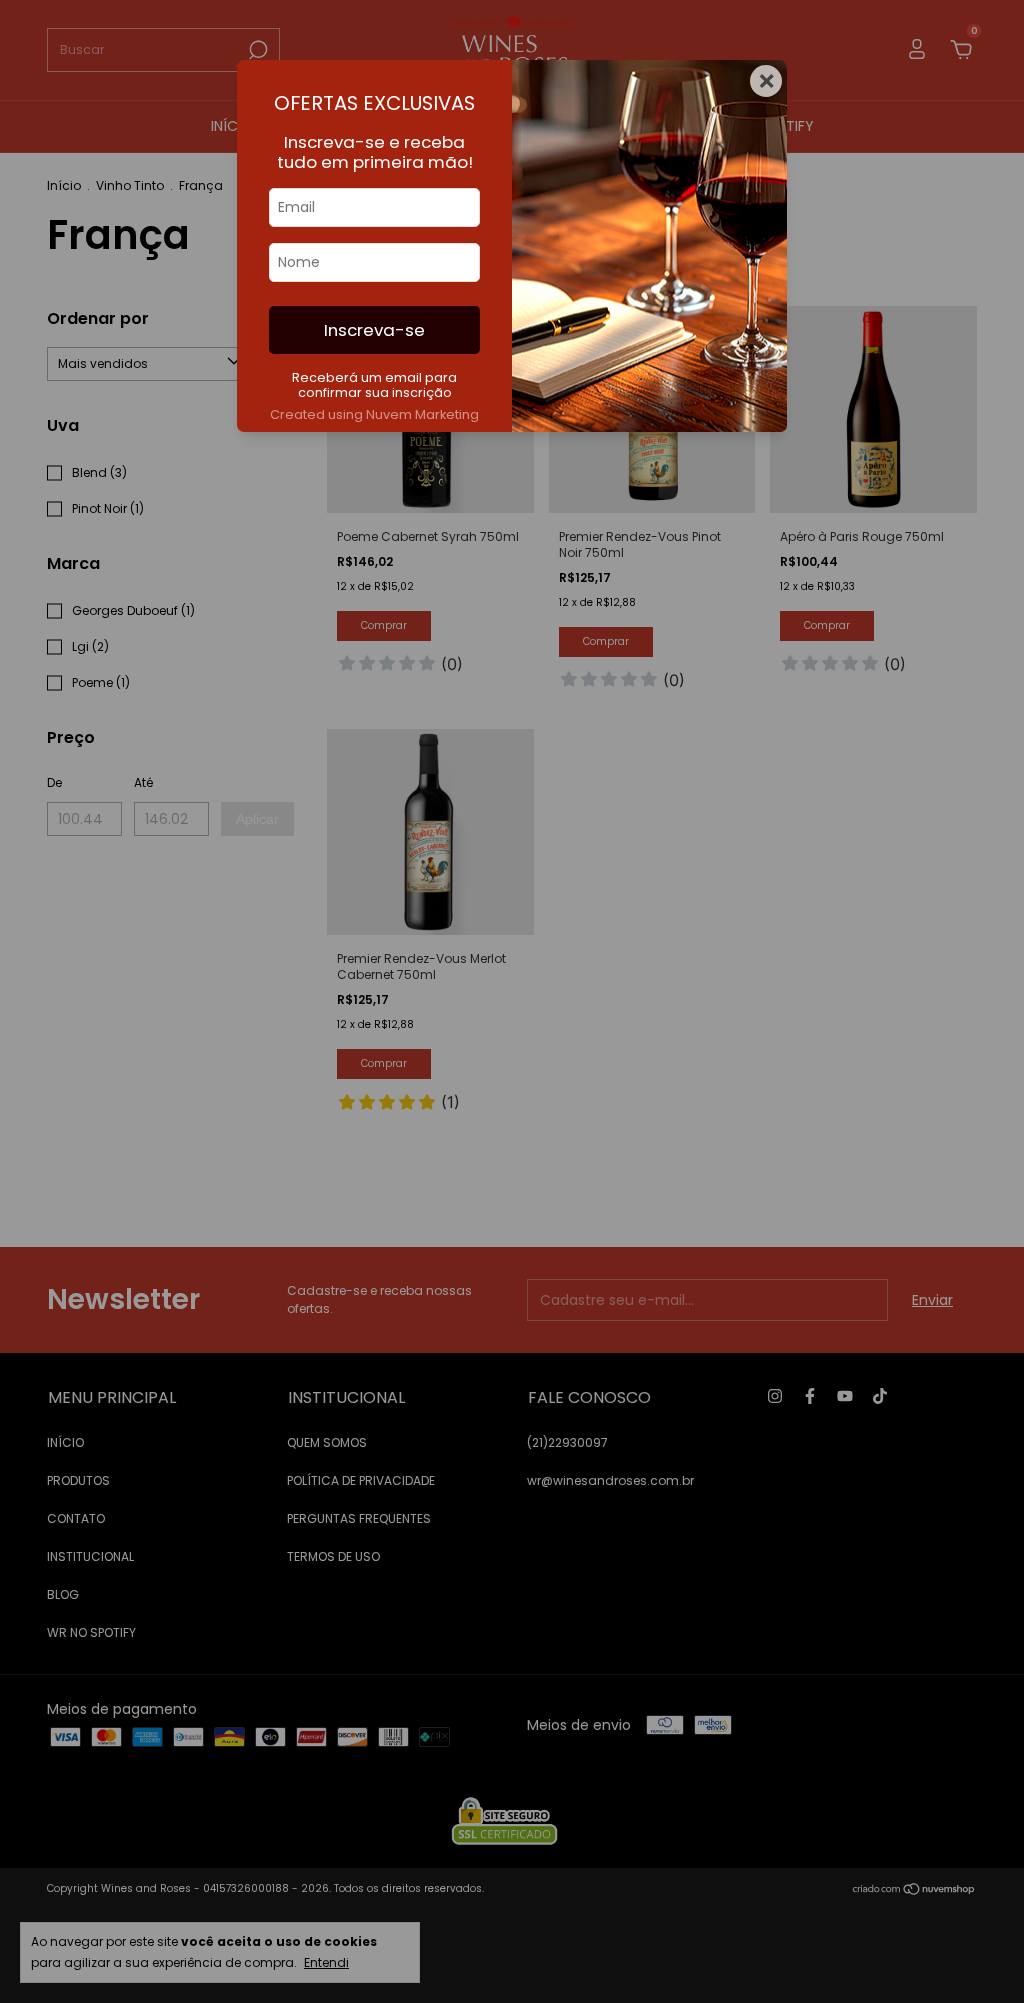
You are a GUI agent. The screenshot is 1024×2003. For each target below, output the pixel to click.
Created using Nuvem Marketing (374, 414)
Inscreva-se (374, 330)
